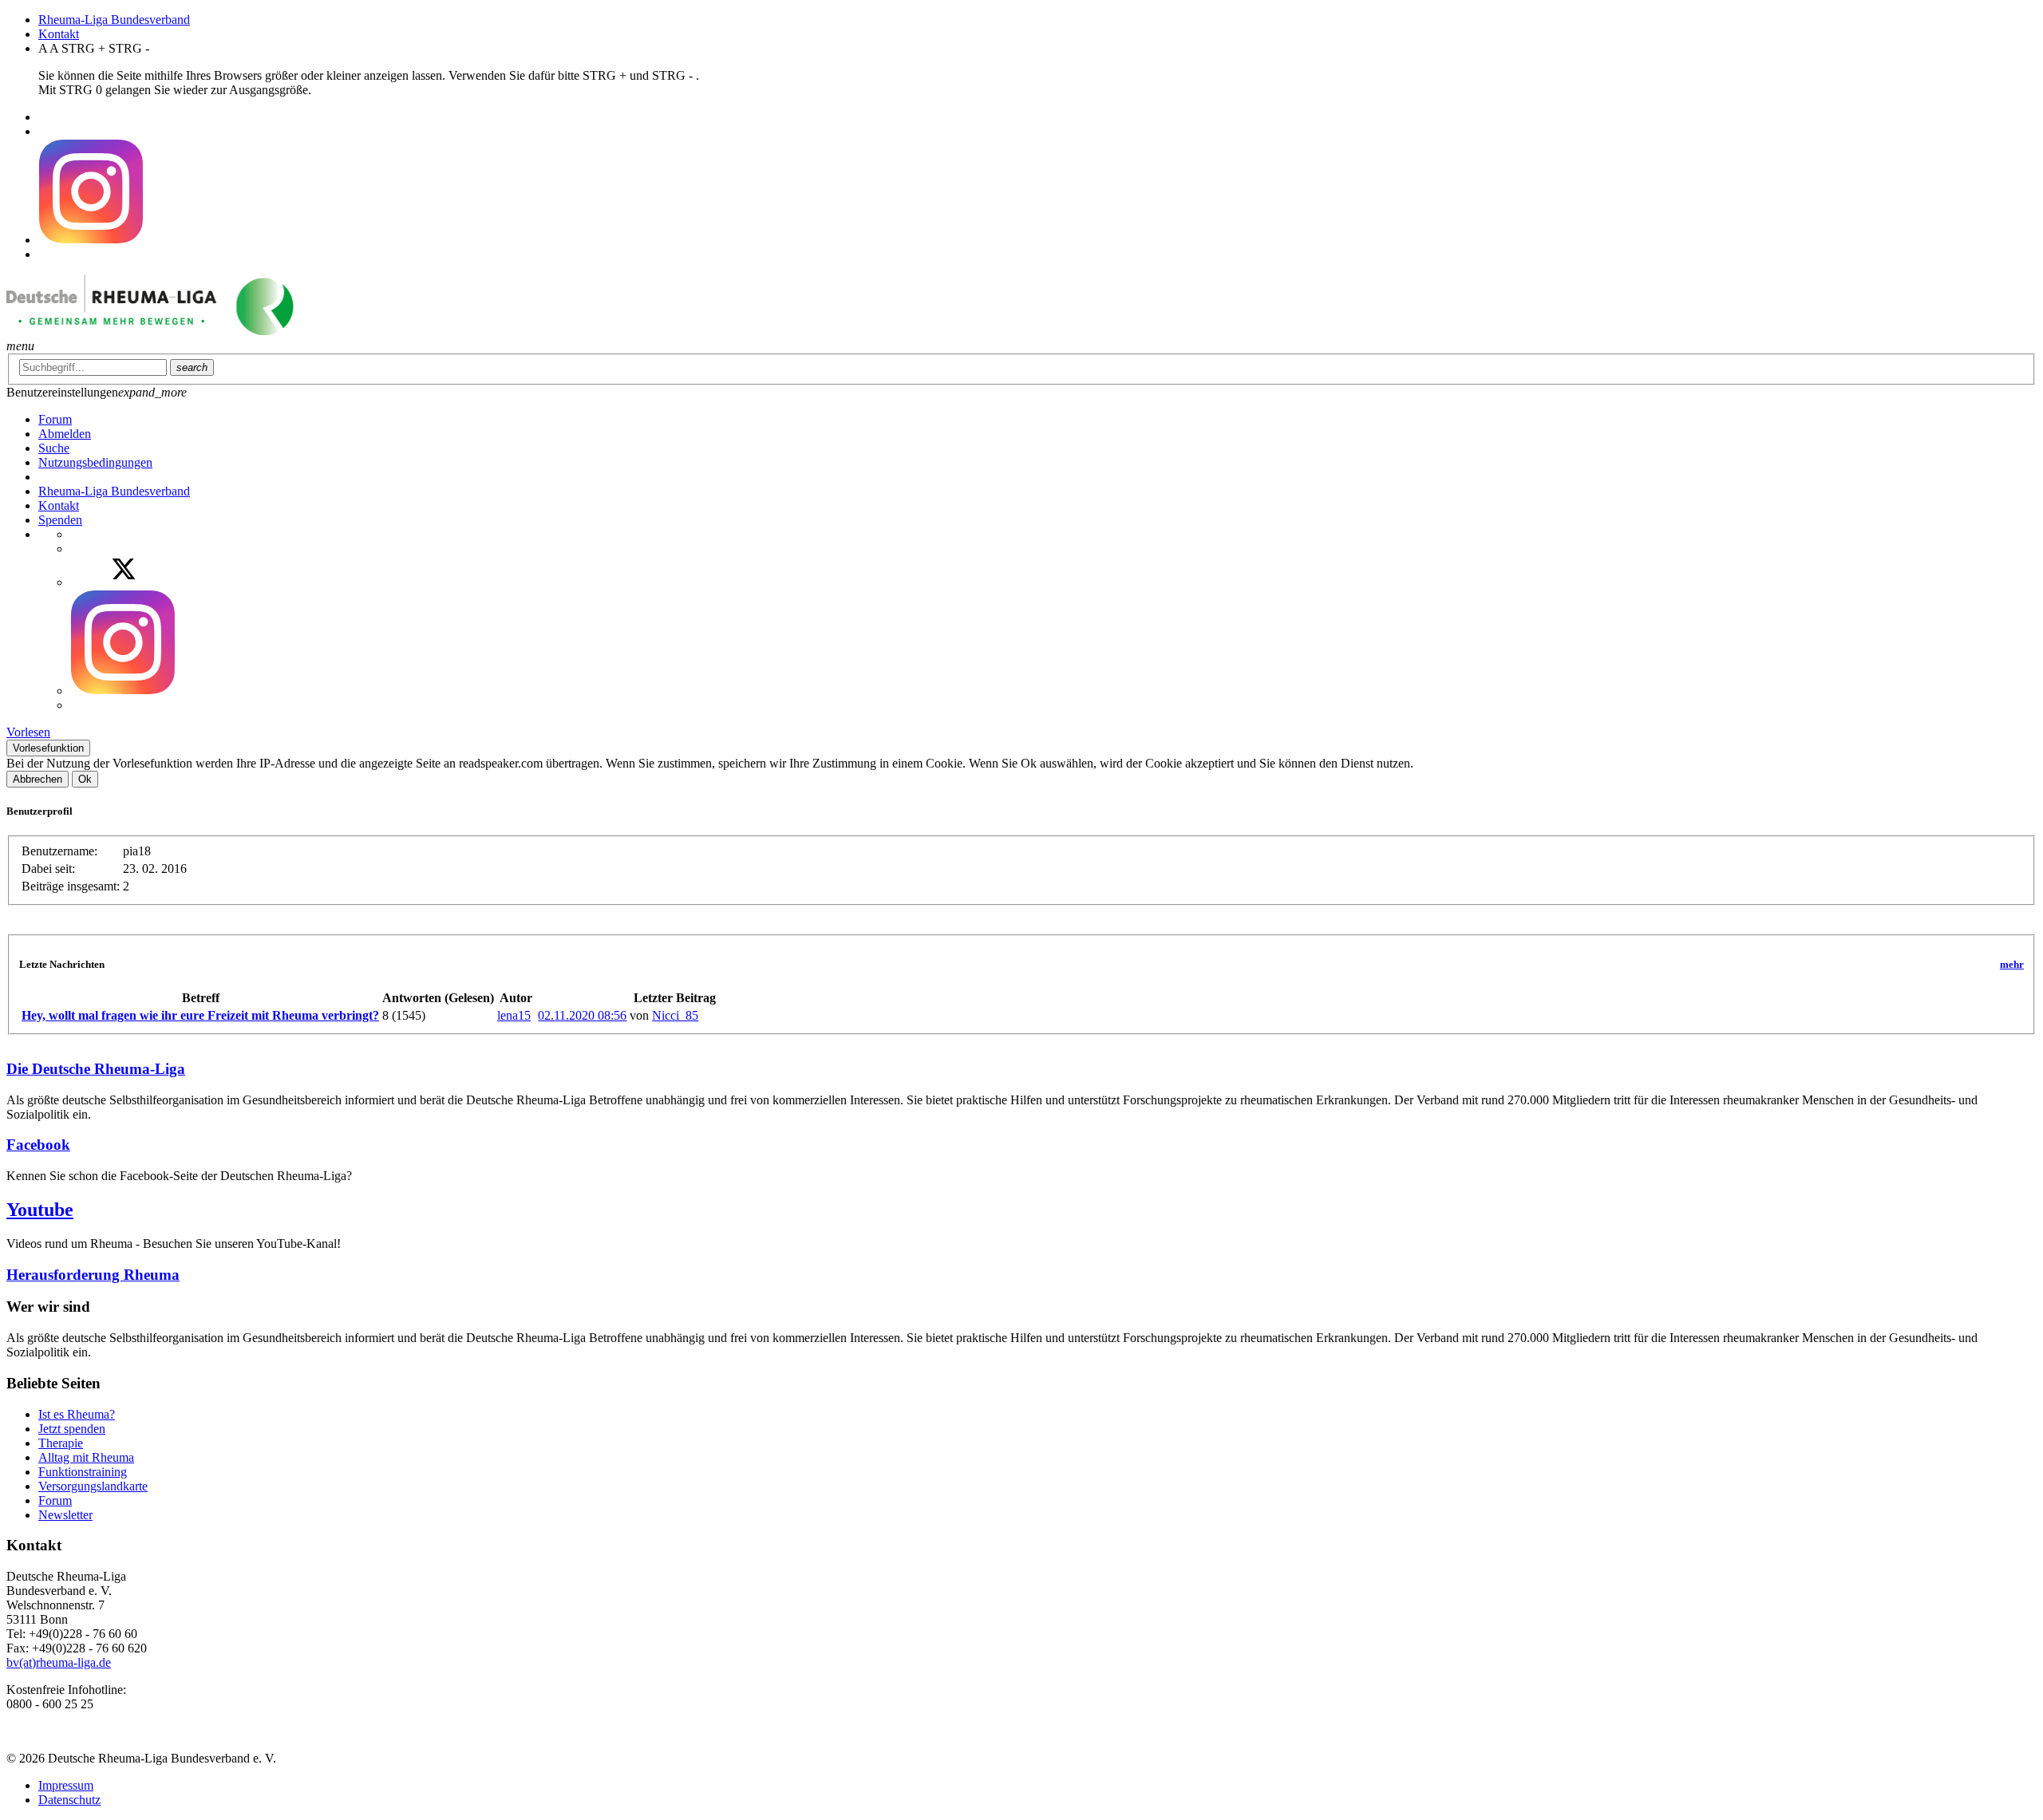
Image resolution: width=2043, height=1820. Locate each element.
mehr (2012, 964)
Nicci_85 (675, 1015)
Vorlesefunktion (48, 748)
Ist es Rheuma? (77, 1414)
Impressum (66, 1785)
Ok (85, 779)
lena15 (514, 1015)
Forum (55, 1500)
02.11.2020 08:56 (582, 1015)
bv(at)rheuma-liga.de (59, 1662)
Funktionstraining (83, 1472)
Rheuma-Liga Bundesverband (114, 20)
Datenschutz (69, 1800)
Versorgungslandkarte (93, 1486)
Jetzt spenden (72, 1429)
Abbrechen (38, 779)
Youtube (40, 1210)
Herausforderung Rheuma (93, 1275)
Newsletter (65, 1515)
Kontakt (59, 34)
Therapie (61, 1443)
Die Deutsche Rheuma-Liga (96, 1069)
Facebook (38, 1145)
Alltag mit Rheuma (86, 1457)
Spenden (60, 520)
